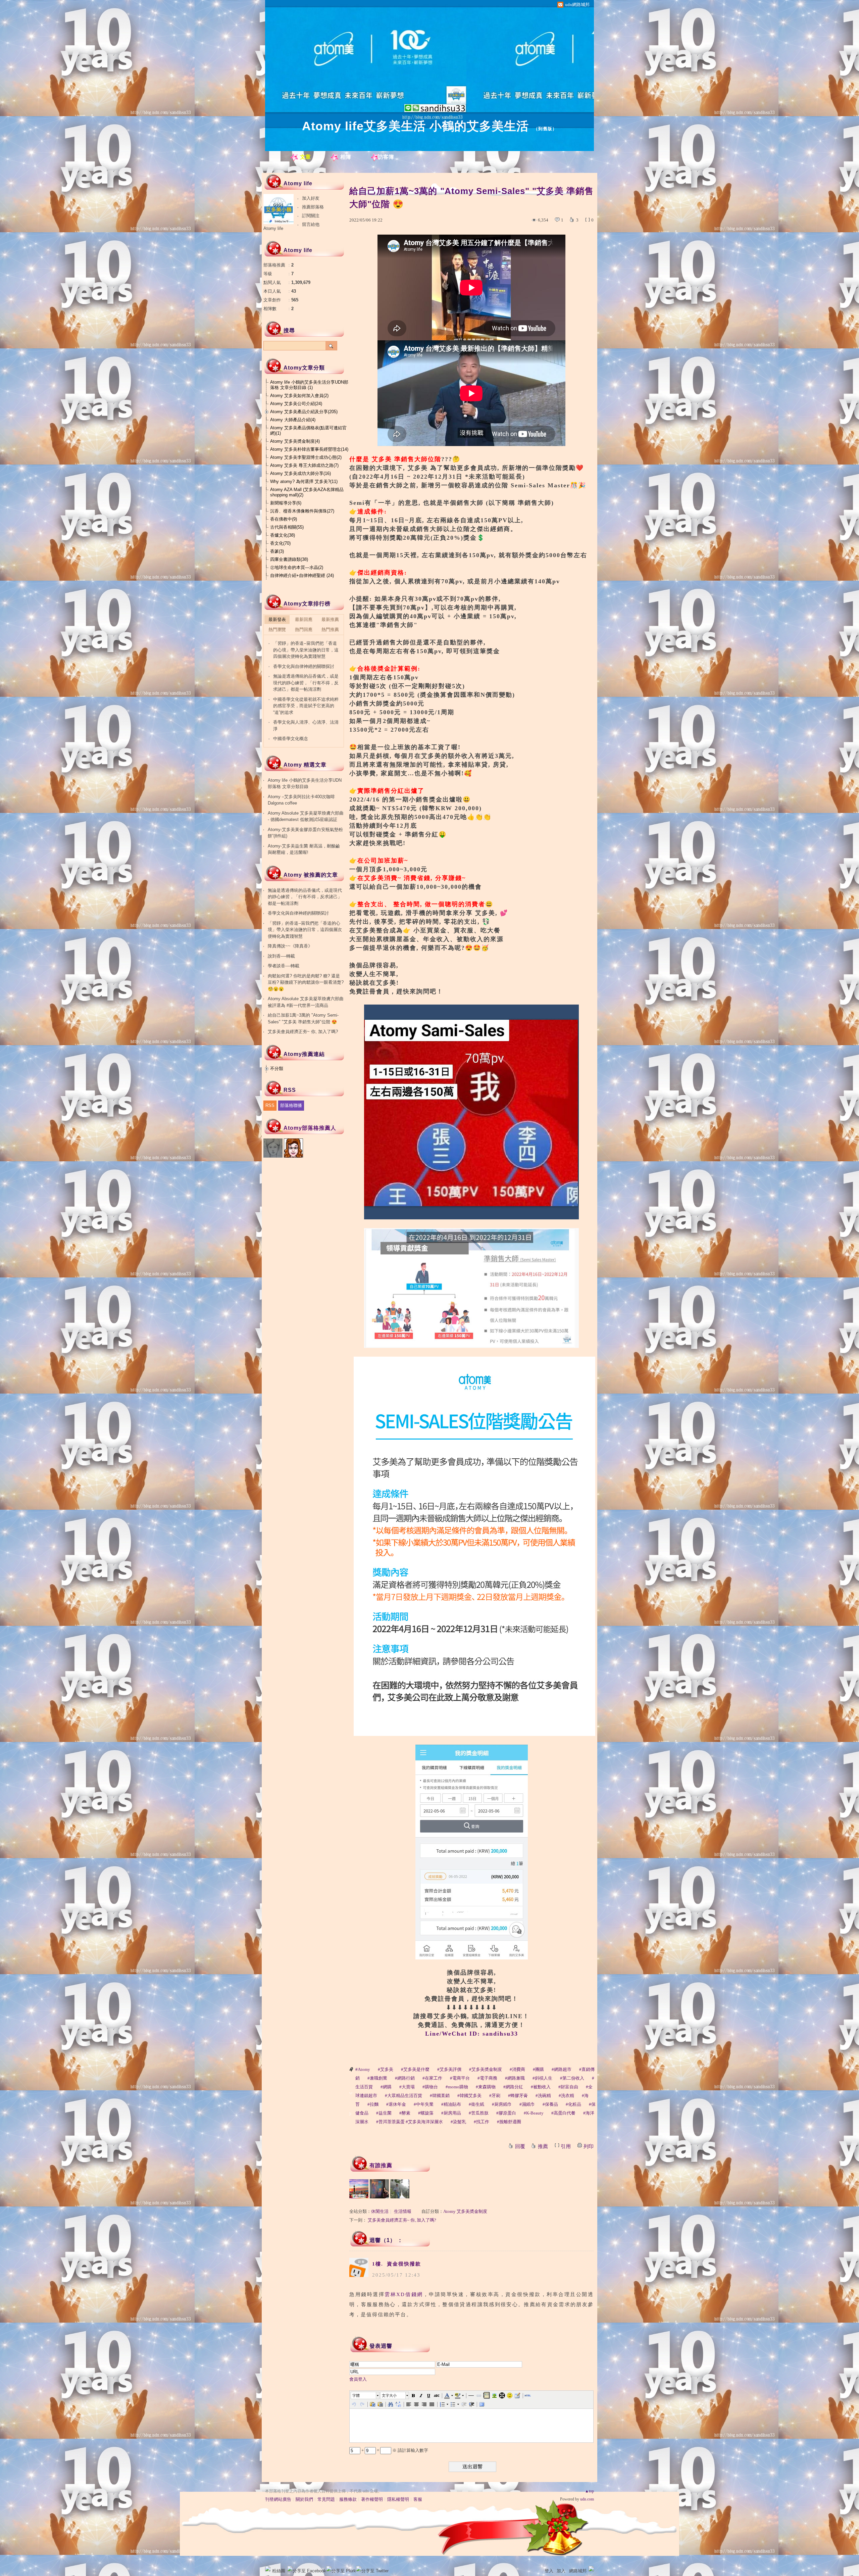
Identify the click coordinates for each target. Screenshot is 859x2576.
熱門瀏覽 (277, 629)
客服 (418, 2499)
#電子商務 (487, 2078)
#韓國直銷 (440, 2096)
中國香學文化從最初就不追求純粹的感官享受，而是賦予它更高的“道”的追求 (306, 706)
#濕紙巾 (527, 2104)
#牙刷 (495, 2096)
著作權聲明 (372, 2499)
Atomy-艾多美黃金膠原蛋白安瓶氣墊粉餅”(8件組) (305, 833)
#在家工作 (432, 2078)
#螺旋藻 (426, 2113)
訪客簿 (386, 157)
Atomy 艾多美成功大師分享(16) (300, 473)
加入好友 (311, 198)
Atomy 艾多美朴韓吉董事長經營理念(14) (309, 449)
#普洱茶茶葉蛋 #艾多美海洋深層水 (410, 2122)
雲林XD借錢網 (404, 2294)
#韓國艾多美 (469, 2096)
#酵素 (405, 2113)
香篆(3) (277, 551)
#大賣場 (407, 2087)
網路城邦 (578, 2571)
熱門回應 (304, 629)
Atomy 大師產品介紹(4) (293, 420)
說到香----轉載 (281, 956)
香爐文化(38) (283, 535)
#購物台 (430, 2087)
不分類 (277, 1068)
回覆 (520, 2146)
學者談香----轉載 (284, 966)
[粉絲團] (268, 2569)
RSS (270, 1105)
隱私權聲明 (398, 2499)
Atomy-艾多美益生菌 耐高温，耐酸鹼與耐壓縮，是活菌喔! (304, 849)
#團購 (538, 2069)
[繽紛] (379, 2189)
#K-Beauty (534, 2113)
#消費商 (517, 2069)
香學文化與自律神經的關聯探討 (304, 666)
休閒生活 (380, 2211)
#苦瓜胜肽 (479, 2113)
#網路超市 (562, 2069)
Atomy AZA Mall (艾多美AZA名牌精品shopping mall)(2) (307, 492)
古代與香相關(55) (287, 527)
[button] (365, 2395)
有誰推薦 (381, 2165)
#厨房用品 (451, 2113)
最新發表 (277, 619)
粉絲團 (279, 2571)
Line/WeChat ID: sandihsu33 (472, 2034)
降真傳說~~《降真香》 (290, 946)
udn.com (587, 2499)
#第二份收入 (572, 2078)
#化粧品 (573, 2104)
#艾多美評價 (449, 2069)
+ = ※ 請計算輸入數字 (394, 2450)
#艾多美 (386, 2069)
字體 (356, 2395)
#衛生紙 (476, 2104)
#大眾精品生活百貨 (403, 2096)
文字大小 (389, 2395)
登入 (549, 2571)
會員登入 (358, 2379)
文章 (305, 157)
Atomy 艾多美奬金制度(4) (295, 441)
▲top (589, 2491)
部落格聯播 (291, 1105)
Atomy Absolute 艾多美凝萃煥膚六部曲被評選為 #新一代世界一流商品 (306, 1002)
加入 (561, 2571)
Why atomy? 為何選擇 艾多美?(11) (304, 481)
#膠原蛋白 (506, 2113)
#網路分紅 (513, 2087)
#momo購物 (457, 2087)
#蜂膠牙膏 (518, 2096)
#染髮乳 (458, 2122)
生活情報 (403, 2211)
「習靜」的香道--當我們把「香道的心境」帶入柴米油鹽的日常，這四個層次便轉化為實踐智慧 (306, 650)
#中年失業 (424, 2104)
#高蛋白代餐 (563, 2113)
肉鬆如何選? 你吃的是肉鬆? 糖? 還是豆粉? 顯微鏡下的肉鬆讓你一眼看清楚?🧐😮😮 (306, 982)
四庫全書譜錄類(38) (289, 559)
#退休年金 (396, 2104)
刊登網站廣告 (278, 2499)
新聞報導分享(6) (286, 503)
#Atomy (363, 2069)
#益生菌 (384, 2113)
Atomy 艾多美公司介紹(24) (296, 404)
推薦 (543, 2146)
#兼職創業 (377, 2078)
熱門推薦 (330, 629)
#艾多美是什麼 (415, 2069)
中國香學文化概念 (291, 739)
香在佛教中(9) (284, 519)
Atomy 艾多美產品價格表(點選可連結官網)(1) (308, 430)
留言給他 (311, 224)
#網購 (386, 2087)
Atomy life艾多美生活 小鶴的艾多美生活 (415, 126)
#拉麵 (373, 2104)
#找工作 (482, 2122)
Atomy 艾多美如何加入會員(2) (299, 396)
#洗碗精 (543, 2096)
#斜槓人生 (542, 2078)
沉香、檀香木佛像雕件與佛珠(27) (302, 511)
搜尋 (331, 346)
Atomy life (273, 228)
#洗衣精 (566, 2096)
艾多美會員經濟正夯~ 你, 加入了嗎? (402, 2220)
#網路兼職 (515, 2078)
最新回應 (304, 619)
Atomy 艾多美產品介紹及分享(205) (304, 412)
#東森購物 (486, 2087)
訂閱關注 (311, 216)
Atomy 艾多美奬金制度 (465, 2211)
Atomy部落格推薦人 (310, 1128)
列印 (589, 2146)
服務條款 (348, 2499)
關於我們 (304, 2499)
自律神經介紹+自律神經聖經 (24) (302, 575)
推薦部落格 (313, 207)
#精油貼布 (451, 2104)
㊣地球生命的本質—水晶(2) (297, 567)
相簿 (346, 157)
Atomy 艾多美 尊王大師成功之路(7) (304, 465)
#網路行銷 (405, 2078)
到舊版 (545, 129)
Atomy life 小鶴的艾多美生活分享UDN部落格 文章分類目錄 (305, 784)
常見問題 (326, 2499)
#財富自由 (568, 2087)
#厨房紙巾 (502, 2104)
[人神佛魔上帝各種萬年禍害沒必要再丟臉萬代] (359, 2189)
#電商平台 (460, 2078)
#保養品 (550, 2104)
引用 (566, 2146)
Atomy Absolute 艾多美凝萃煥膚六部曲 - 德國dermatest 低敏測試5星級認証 (306, 816)
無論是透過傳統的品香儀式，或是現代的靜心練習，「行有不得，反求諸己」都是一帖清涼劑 (306, 683)
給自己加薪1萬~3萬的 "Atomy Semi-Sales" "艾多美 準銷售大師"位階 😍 (303, 1018)
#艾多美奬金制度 (486, 2069)
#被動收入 (541, 2087)
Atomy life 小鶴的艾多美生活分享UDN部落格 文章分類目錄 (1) (309, 385)
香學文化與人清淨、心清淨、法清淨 (306, 725)
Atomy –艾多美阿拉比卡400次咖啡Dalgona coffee (301, 800)
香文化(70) (280, 543)
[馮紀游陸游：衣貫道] (400, 2189)
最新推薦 (330, 619)
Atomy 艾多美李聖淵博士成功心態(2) (306, 457)
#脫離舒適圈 (509, 2122)
